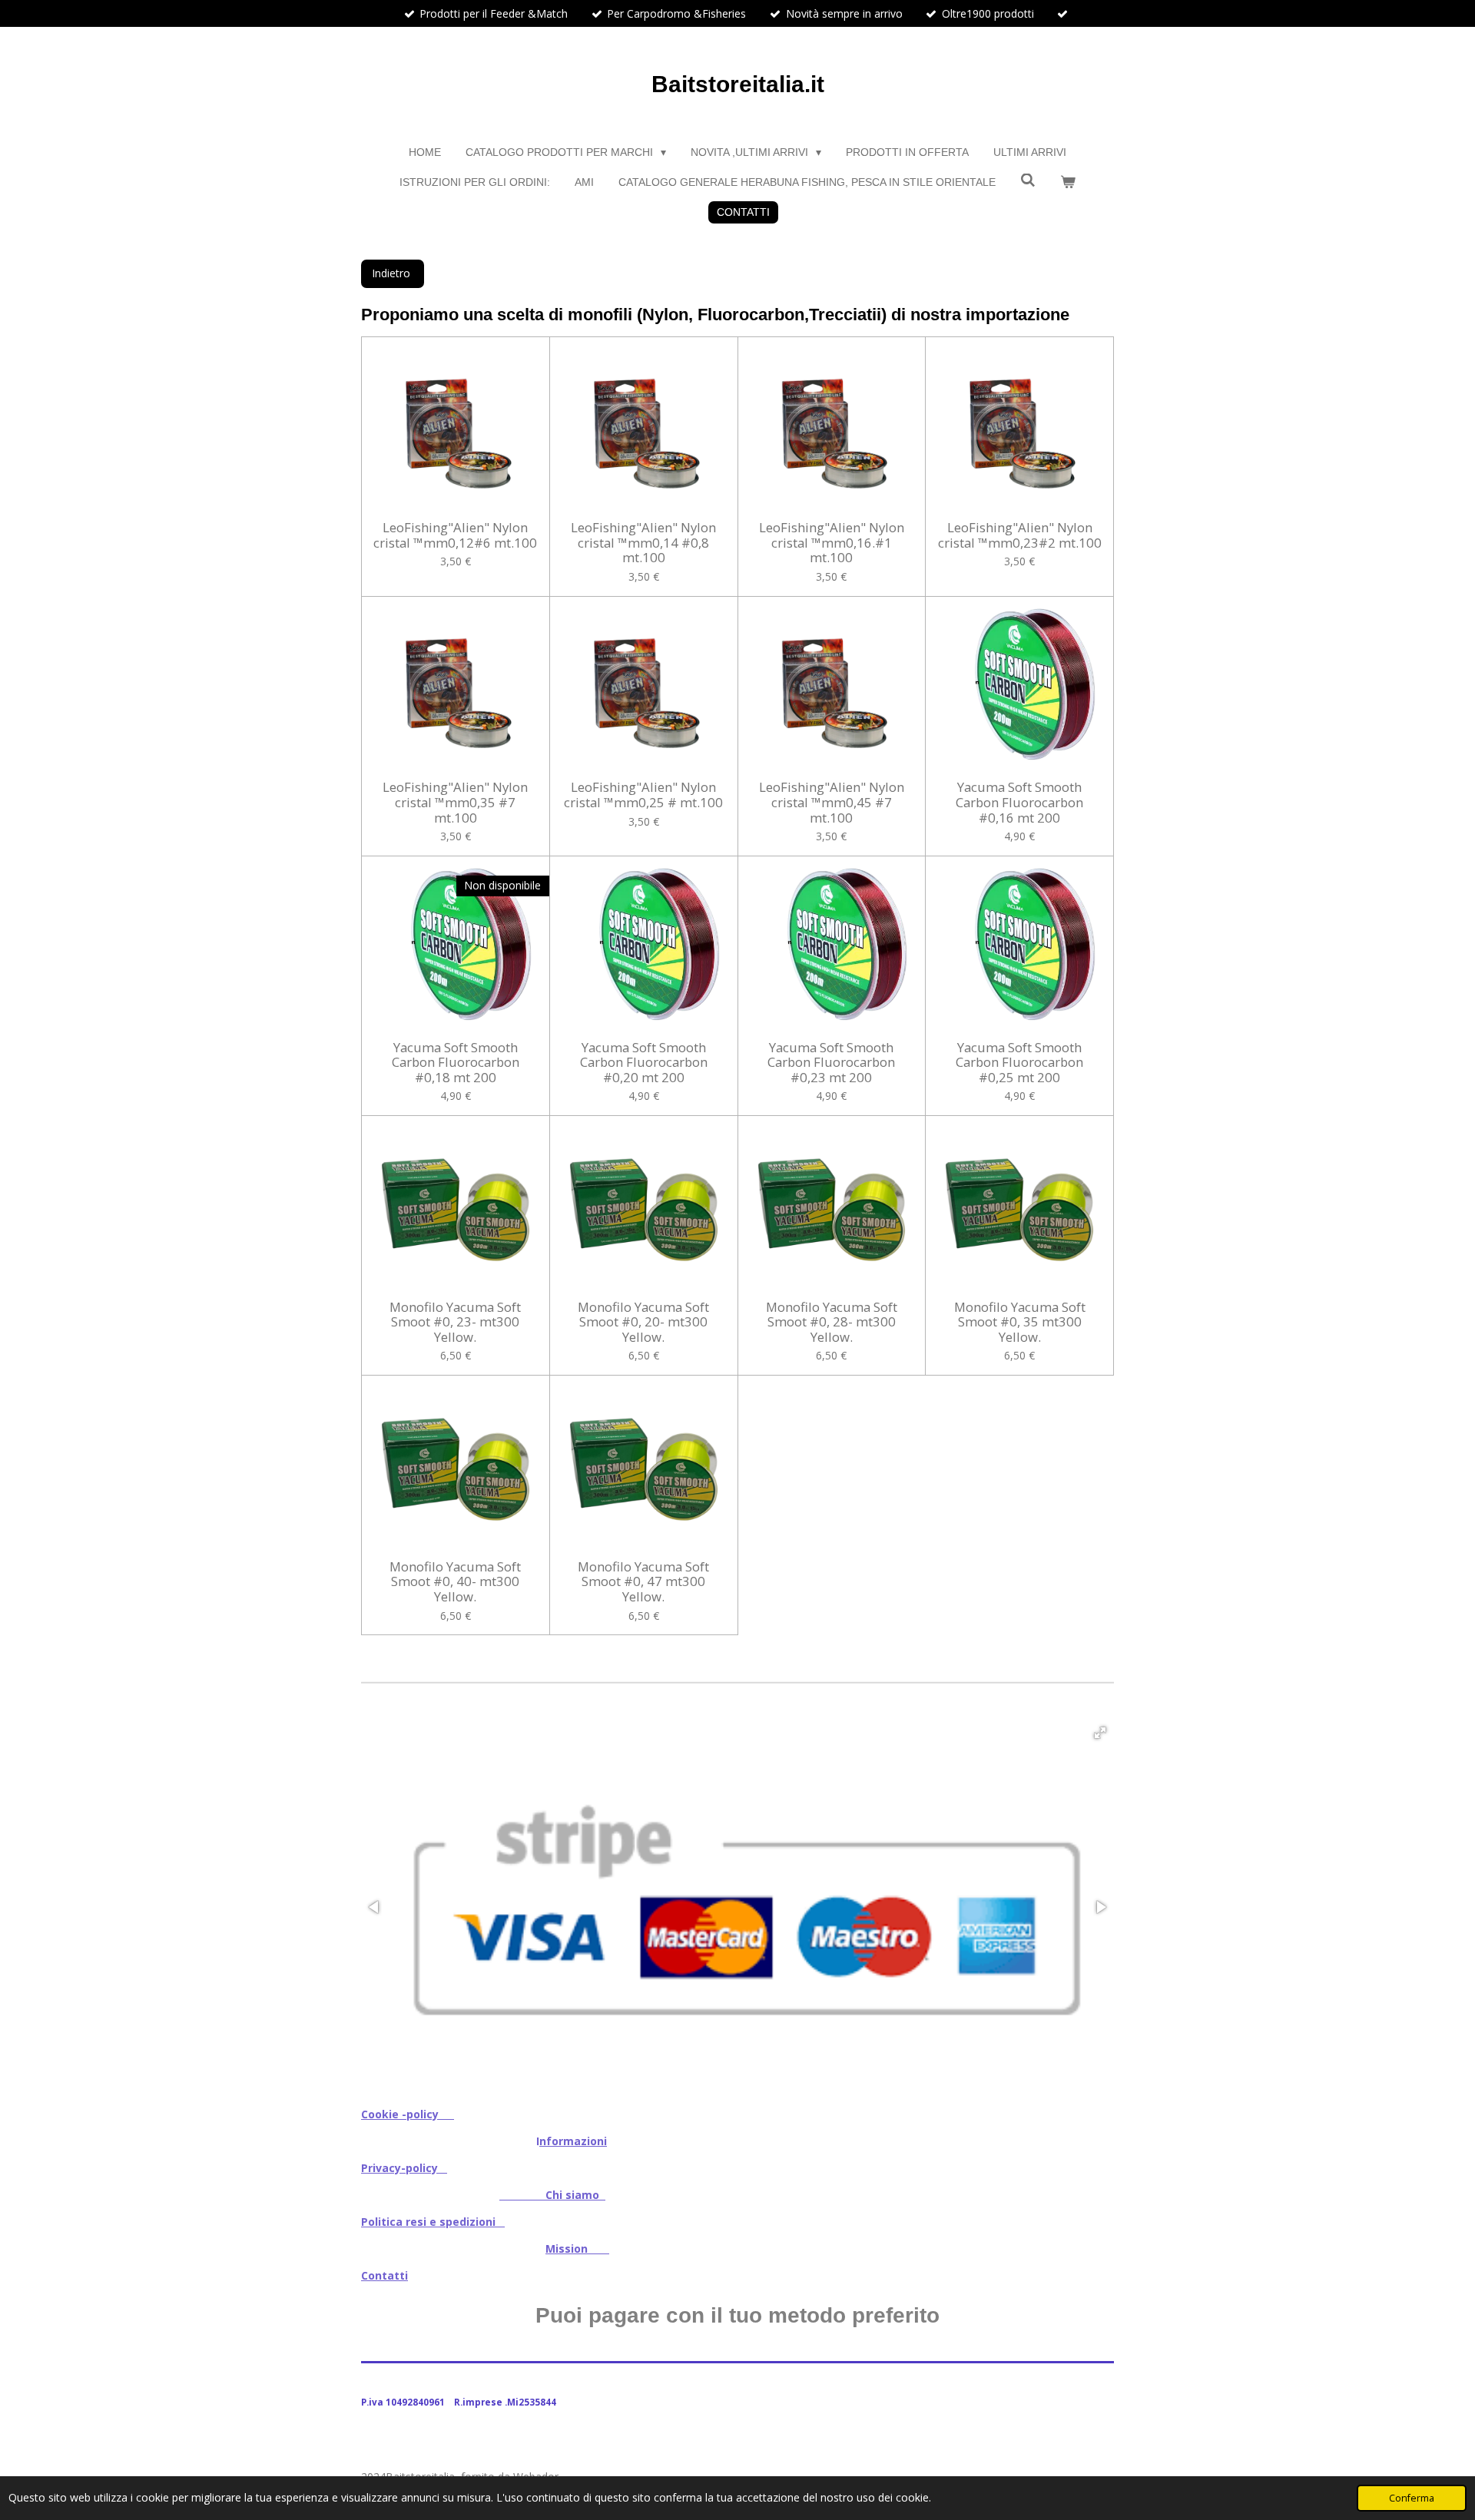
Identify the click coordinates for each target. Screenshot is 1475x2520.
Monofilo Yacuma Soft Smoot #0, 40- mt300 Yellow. (455, 1582)
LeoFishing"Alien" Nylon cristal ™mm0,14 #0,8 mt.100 (643, 543)
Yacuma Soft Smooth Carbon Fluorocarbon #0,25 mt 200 (1019, 1063)
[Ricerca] (1028, 180)
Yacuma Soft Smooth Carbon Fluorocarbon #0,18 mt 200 (456, 1063)
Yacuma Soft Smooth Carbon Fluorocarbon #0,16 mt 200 (1019, 802)
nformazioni (573, 2141)
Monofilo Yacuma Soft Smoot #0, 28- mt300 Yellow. (832, 1322)
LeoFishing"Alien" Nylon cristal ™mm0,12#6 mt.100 (455, 535)
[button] (1100, 1733)
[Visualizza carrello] (1068, 182)
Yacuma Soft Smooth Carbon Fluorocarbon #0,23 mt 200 (831, 1063)
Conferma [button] (1412, 2498)
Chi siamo (552, 2195)
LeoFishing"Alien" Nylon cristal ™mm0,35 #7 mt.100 (455, 802)
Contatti (384, 2275)
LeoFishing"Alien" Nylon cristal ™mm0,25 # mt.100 (643, 795)
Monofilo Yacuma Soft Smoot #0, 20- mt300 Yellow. (643, 1322)
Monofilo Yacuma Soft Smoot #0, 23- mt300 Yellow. (455, 1322)
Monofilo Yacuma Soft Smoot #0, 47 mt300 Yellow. (643, 1582)
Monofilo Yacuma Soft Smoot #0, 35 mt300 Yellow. (1020, 1322)
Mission (577, 2248)
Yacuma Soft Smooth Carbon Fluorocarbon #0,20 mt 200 (644, 1063)
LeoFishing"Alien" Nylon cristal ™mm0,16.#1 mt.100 (832, 543)
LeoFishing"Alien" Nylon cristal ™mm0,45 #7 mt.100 (832, 802)
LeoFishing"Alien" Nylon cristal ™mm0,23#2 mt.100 (1020, 535)
